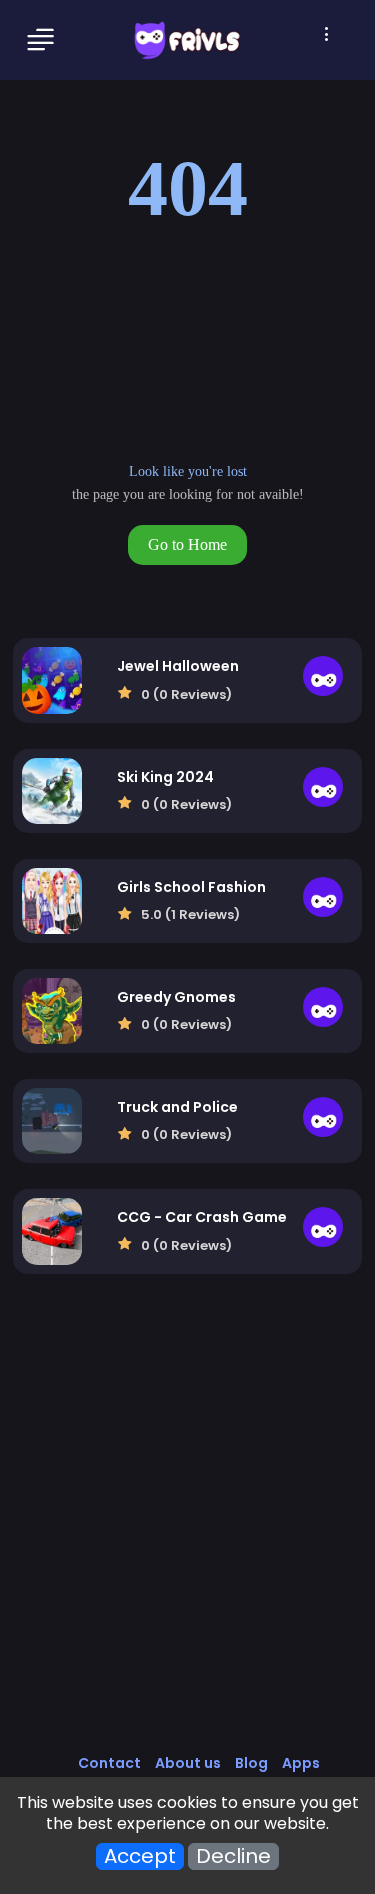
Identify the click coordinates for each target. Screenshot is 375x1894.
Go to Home (187, 544)
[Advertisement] (187, 1534)
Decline (233, 1856)
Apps (301, 1763)
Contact (109, 1763)
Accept (140, 1856)
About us (188, 1763)
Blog (251, 1763)
